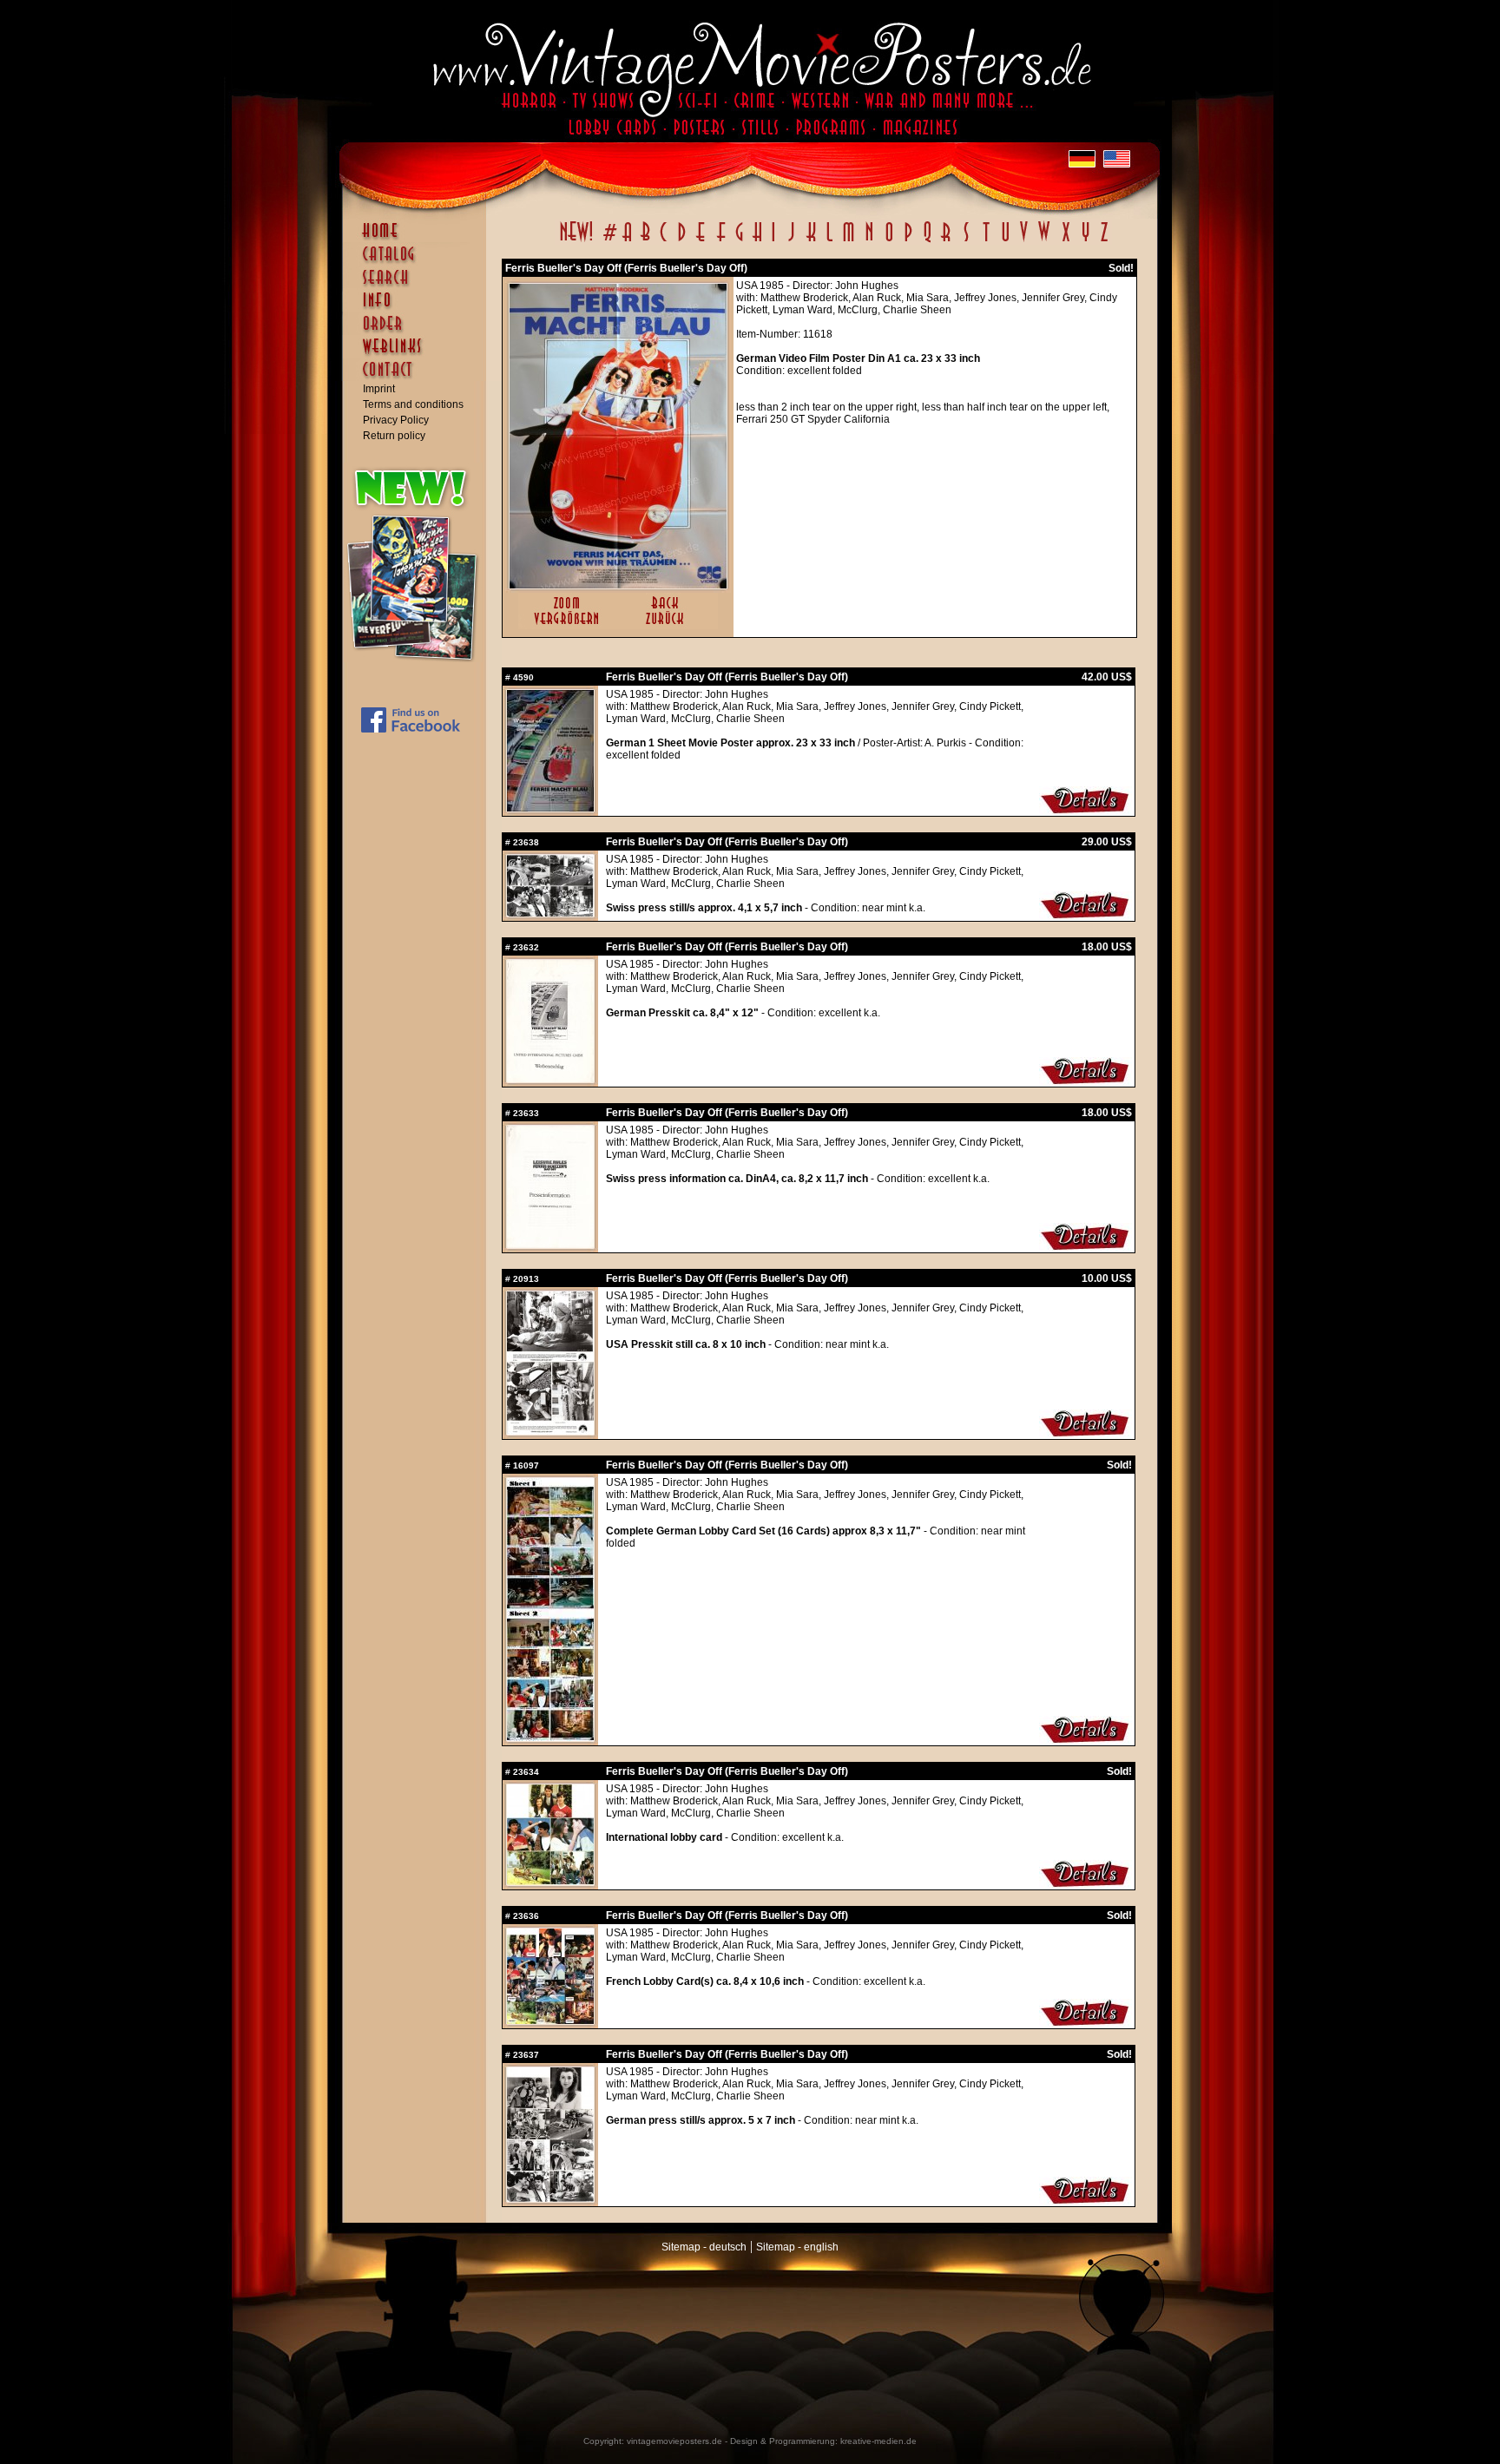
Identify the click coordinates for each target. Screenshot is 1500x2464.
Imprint (379, 389)
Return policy (394, 436)
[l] (829, 241)
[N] (869, 241)
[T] (986, 241)
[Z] (1104, 241)
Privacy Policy (396, 420)
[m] (849, 241)
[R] (946, 241)
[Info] (418, 308)
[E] (701, 241)
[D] (682, 241)
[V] (1023, 241)
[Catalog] (418, 262)
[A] (627, 241)
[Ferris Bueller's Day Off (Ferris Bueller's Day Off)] (618, 585)
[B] (645, 241)
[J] (791, 241)
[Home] (418, 239)
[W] (1044, 241)
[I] (773, 241)
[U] (1005, 241)
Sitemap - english (797, 2247)
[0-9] (609, 241)
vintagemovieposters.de (674, 2441)
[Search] (418, 285)
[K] (811, 241)
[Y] (1086, 241)
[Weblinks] (418, 355)
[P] (908, 241)
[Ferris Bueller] (550, 808)
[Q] (927, 241)
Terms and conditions (413, 404)
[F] (721, 241)
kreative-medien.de (878, 2441)
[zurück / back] (668, 626)
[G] (739, 241)
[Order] (418, 332)
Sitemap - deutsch (704, 2247)
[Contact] (418, 378)
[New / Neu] (576, 241)
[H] (757, 241)
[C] (664, 241)
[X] (1066, 241)
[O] (889, 241)
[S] (966, 241)
